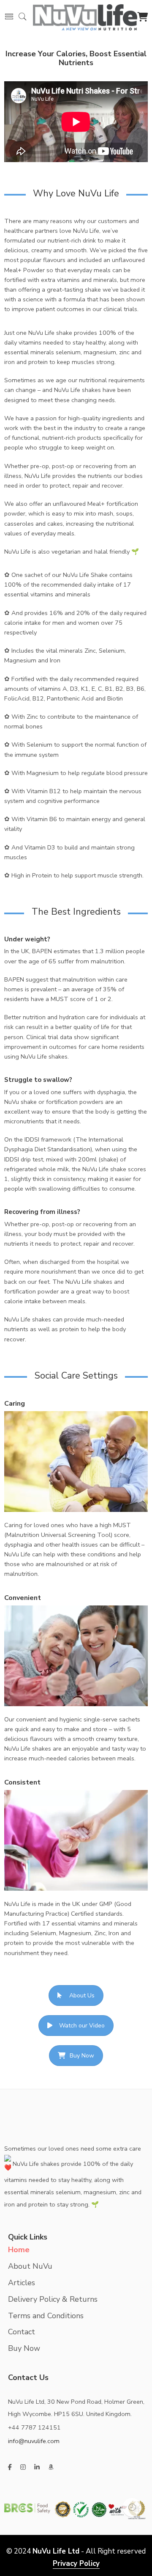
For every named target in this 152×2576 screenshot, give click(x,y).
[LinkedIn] (37, 2467)
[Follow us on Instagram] (23, 2467)
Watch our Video (82, 2026)
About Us (82, 1995)
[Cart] (142, 18)
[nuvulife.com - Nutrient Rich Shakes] (85, 16)
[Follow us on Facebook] (10, 2467)
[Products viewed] (132, 2507)
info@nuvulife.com (34, 2441)
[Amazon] (51, 2467)
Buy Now (82, 2056)
